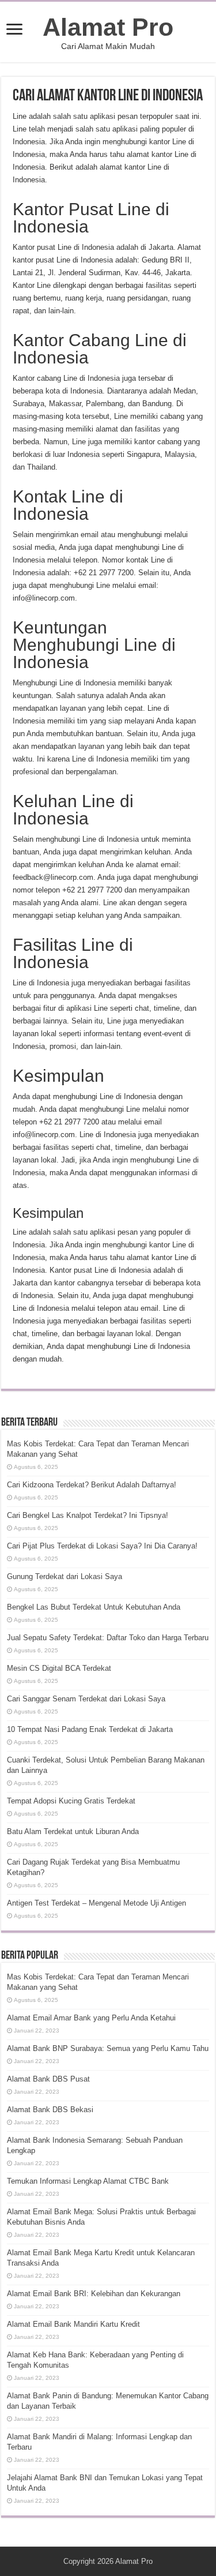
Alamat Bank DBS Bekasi (50, 2110)
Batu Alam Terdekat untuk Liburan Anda (73, 1831)
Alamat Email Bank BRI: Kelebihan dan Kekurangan (94, 2294)
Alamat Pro (108, 27)
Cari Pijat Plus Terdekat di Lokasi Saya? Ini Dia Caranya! (102, 1546)
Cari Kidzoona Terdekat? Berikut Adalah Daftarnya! (92, 1485)
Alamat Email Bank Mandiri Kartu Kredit (73, 2324)
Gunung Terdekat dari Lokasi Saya (65, 1576)
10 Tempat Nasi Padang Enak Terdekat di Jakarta (90, 1729)
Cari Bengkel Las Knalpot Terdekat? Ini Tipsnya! (88, 1515)
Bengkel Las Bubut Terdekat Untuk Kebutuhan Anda (94, 1607)
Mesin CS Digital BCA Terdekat (59, 1668)
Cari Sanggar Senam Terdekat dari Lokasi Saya (86, 1699)
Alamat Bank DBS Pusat (48, 2079)
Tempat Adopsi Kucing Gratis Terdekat (71, 1801)
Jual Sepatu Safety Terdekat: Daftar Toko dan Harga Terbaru (108, 1638)
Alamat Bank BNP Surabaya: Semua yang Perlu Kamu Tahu (108, 2048)
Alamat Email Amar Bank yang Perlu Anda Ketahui (91, 2018)
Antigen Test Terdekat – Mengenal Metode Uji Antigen (96, 1903)
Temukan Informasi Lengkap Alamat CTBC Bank (88, 2181)
